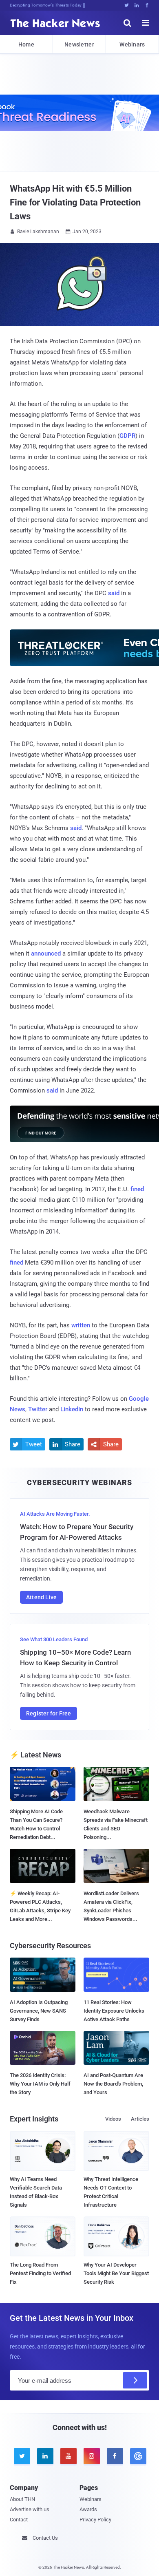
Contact (19, 2520)
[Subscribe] (135, 2380)
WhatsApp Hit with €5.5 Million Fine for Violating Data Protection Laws (75, 202)
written (81, 1325)
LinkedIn (72, 1409)
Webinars (132, 44)
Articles (140, 2119)
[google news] (138, 2456)
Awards (88, 2509)
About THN (22, 2499)
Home (26, 44)
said (114, 593)
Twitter (38, 1409)
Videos (113, 2119)
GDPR (127, 436)
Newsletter (79, 44)
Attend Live (41, 1597)
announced (46, 954)
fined (137, 1189)
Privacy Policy (95, 2520)
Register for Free (49, 1713)
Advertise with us (30, 2509)
